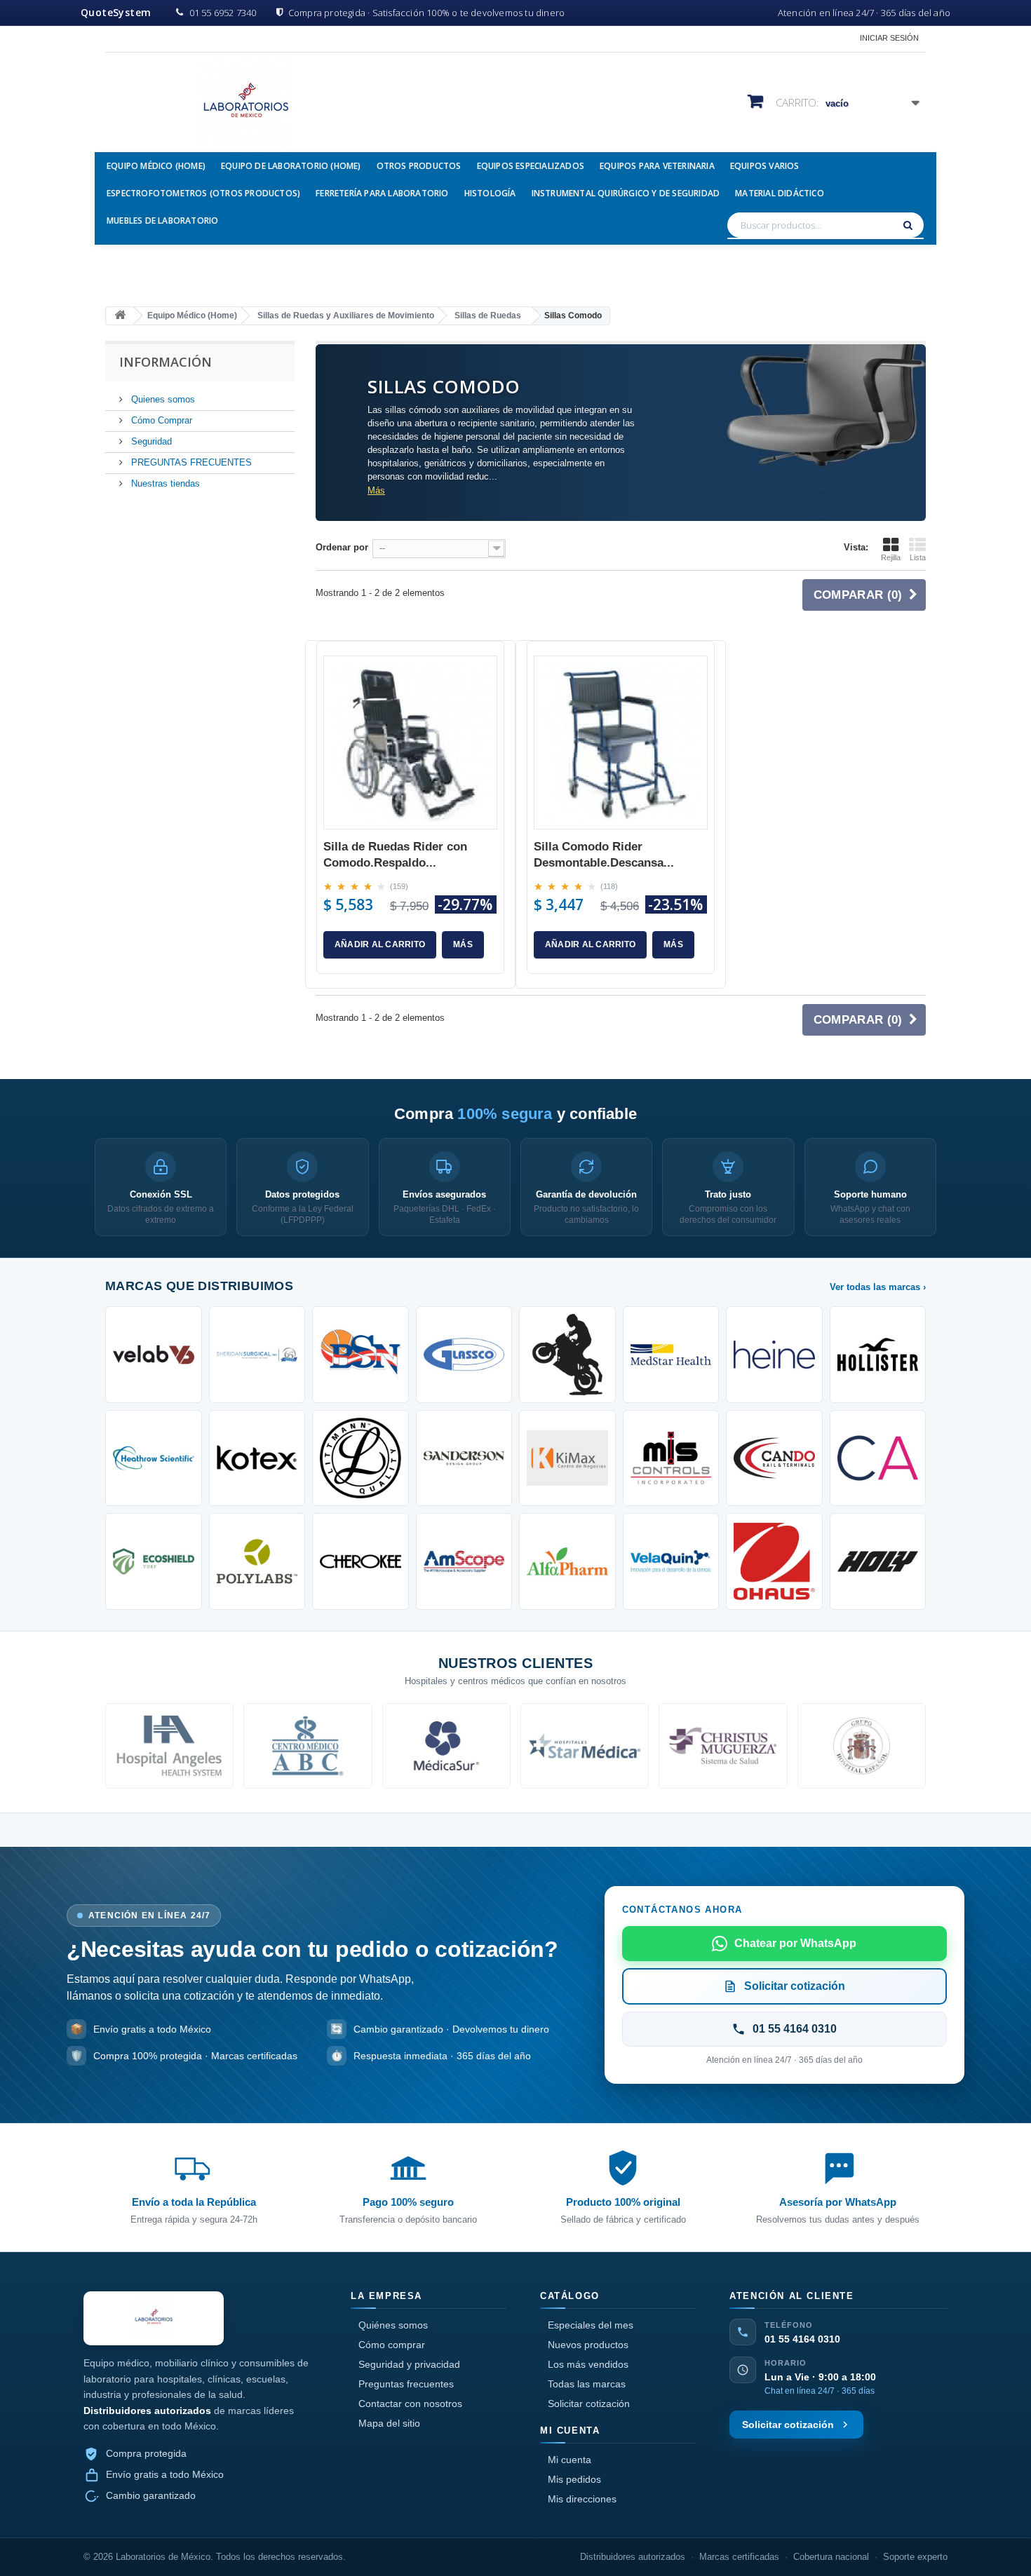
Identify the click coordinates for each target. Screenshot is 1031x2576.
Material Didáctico (780, 193)
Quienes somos (162, 399)
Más (376, 490)
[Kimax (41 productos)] (567, 1458)
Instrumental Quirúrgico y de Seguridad (626, 193)
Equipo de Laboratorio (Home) (291, 166)
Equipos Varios (765, 166)
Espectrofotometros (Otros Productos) (203, 193)
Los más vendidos (588, 2364)
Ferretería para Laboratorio (382, 193)
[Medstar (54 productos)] (671, 1355)
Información (166, 362)
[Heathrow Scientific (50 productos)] (154, 1458)
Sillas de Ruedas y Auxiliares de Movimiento (346, 316)
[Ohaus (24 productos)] (774, 1561)
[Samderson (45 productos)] (464, 1458)
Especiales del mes (591, 2325)
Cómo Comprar (160, 420)
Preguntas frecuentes (406, 2384)
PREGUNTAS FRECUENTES (190, 462)
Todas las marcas (587, 2384)
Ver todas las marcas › (878, 1287)
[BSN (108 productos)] (360, 1355)
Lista (918, 557)
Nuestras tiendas (164, 483)
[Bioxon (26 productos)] (567, 1561)
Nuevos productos (588, 2345)
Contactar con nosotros (410, 2404)
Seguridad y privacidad (409, 2364)
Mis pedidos (574, 2479)
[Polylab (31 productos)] (257, 1561)
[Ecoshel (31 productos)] (154, 1561)
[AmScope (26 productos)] (464, 1561)
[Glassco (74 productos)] (464, 1355)
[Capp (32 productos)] (878, 1458)
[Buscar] (910, 225)
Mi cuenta (570, 2460)
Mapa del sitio (389, 2423)
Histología (490, 193)
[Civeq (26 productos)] (671, 1561)
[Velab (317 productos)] (154, 1355)
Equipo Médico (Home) (156, 166)
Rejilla (891, 557)
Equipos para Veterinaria (657, 166)
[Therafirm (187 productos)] (257, 1355)
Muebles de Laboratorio (162, 221)
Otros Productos (419, 166)
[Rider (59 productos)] (567, 1355)
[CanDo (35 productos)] (774, 1458)
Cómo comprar (392, 2345)
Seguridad (150, 441)
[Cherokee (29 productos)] (360, 1561)
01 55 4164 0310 (802, 2339)
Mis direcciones (582, 2499)
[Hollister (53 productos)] (878, 1355)
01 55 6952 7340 (223, 13)
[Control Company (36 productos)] (671, 1458)
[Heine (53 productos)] (774, 1355)
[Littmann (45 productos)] (360, 1458)
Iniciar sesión (889, 38)
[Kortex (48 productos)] (257, 1458)
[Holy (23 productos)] (878, 1561)
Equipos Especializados (531, 166)
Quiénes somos (393, 2325)
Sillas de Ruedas (488, 316)
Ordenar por (342, 547)
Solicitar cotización (589, 2404)
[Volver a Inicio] (120, 316)
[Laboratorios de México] (235, 104)
